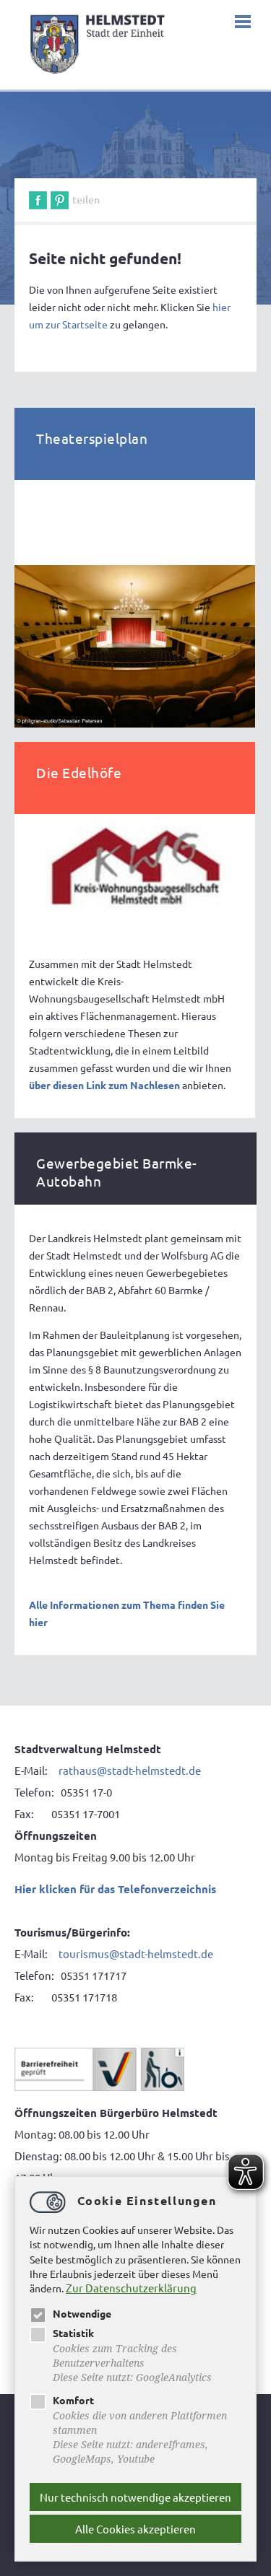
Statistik (73, 2333)
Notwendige (82, 2313)
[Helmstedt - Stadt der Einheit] (99, 76)
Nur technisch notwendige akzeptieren (135, 2497)
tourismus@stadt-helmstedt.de (137, 1953)
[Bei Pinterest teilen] (60, 200)
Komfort (73, 2400)
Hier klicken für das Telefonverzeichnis (115, 1889)
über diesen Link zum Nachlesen (104, 1085)
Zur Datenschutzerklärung (131, 2288)
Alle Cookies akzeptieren (135, 2529)
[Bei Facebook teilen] (38, 200)
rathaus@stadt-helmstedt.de (130, 1770)
